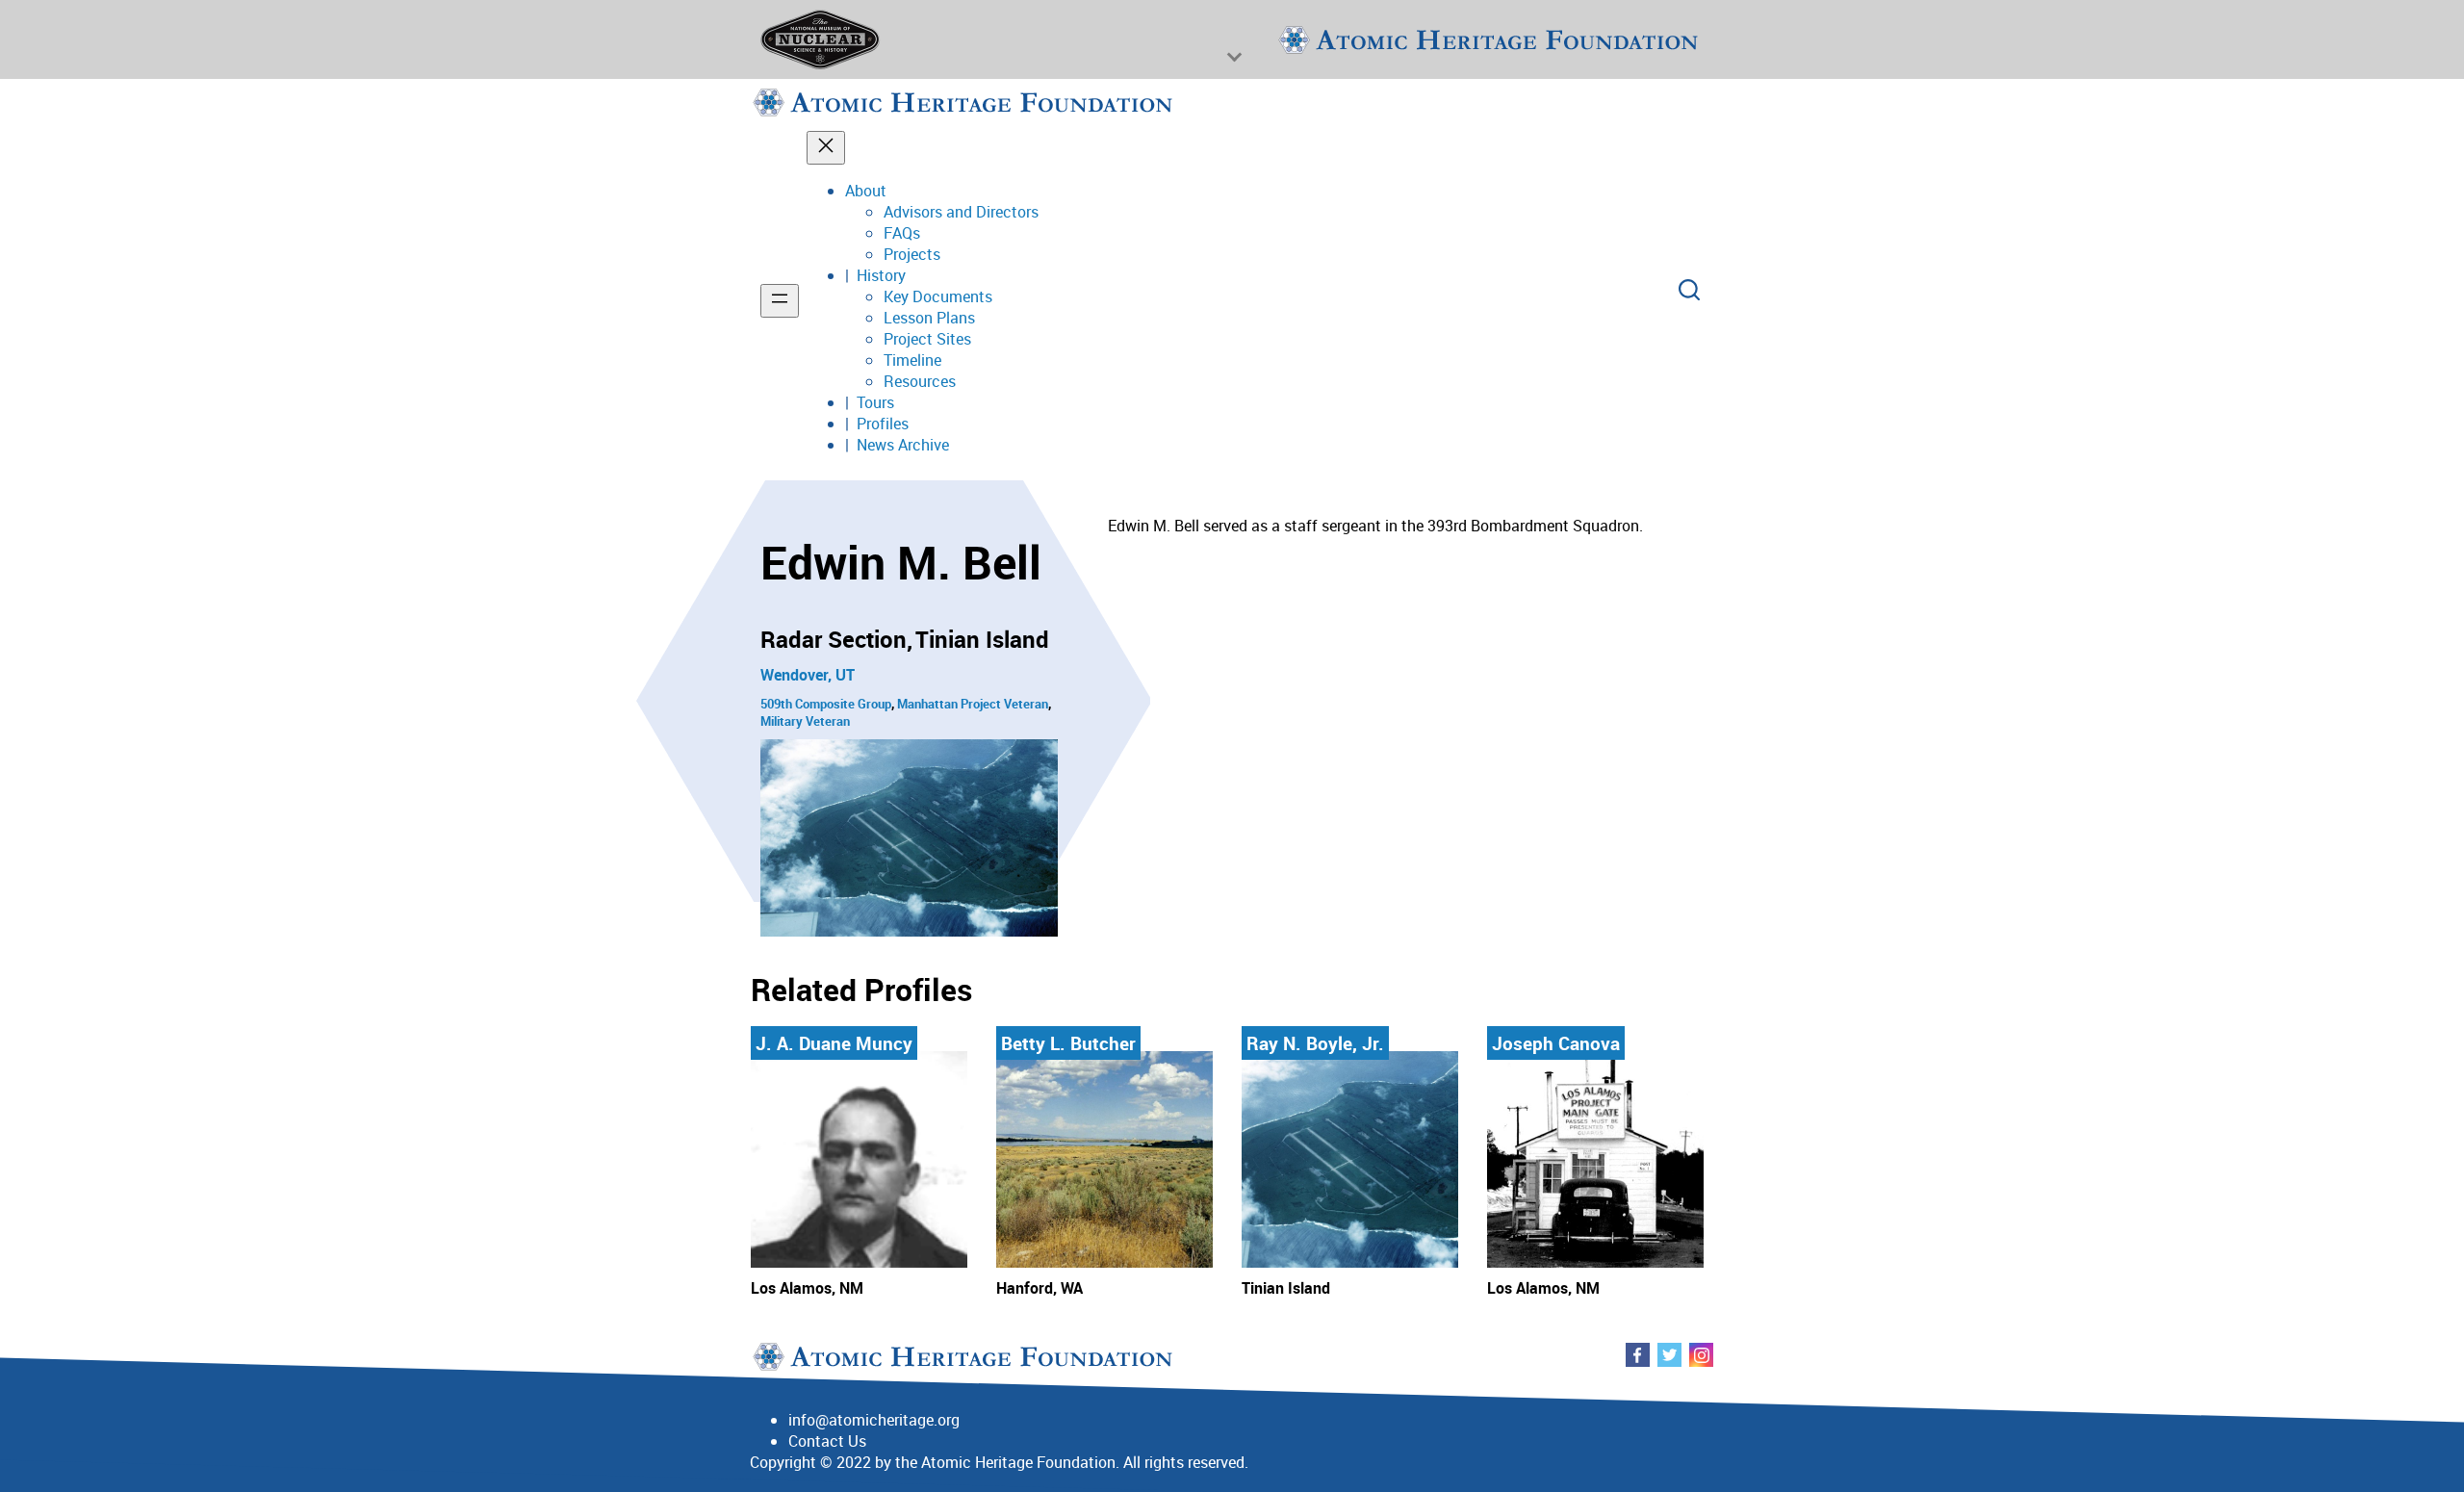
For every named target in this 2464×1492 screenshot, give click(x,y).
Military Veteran (805, 721)
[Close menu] (826, 148)
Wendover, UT (808, 675)
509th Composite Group (826, 704)
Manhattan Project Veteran (973, 704)
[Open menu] (780, 301)
